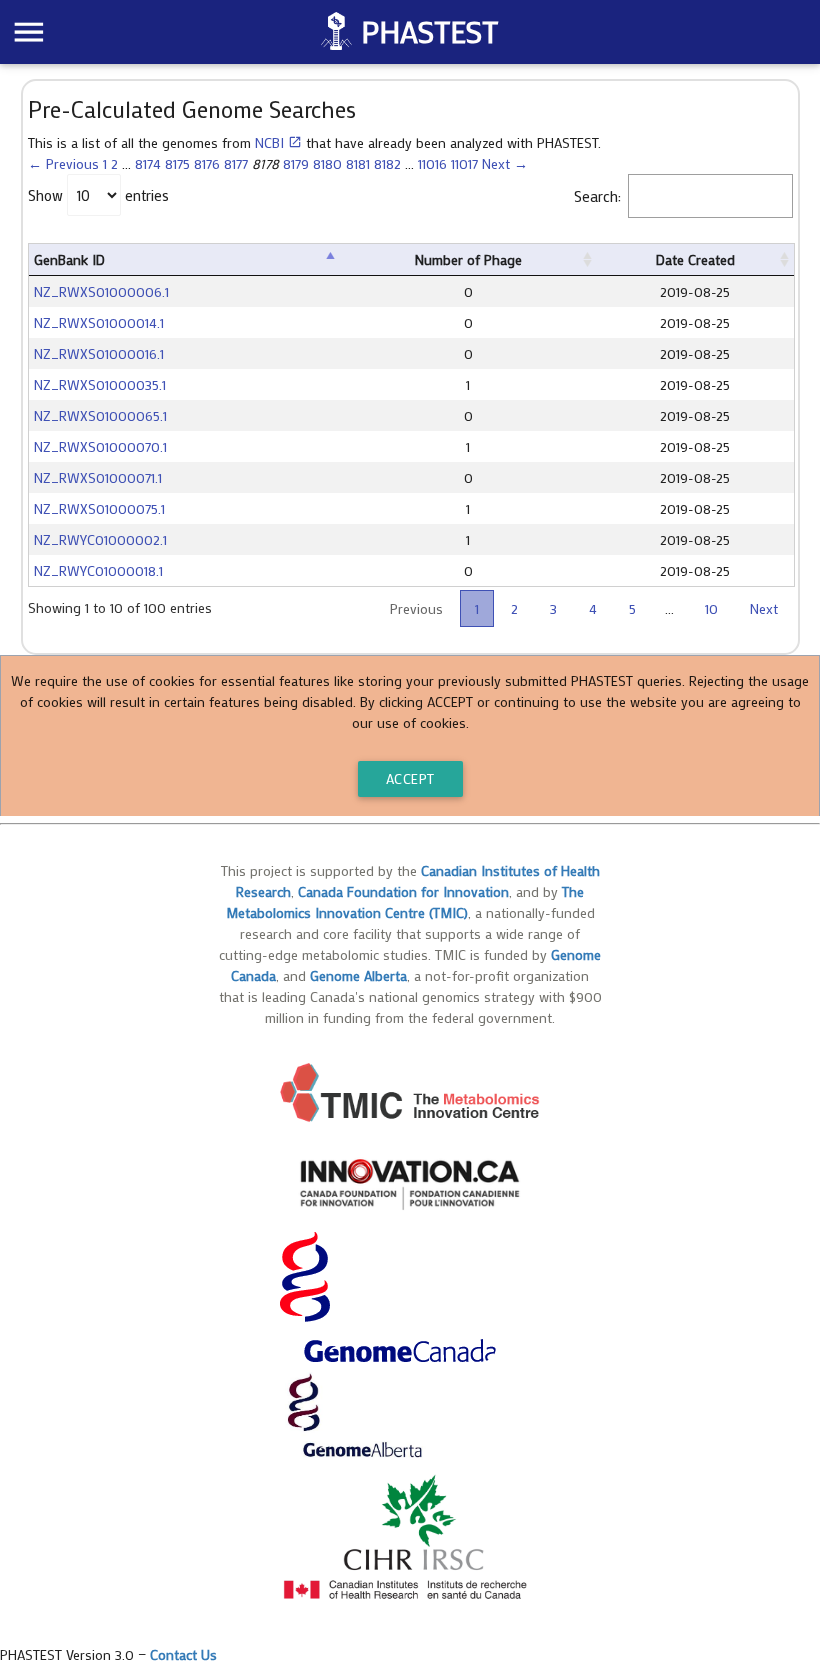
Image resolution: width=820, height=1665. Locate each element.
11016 (432, 163)
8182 (387, 163)
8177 (236, 163)
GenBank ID (69, 259)
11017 (464, 163)
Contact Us (183, 1654)
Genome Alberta (358, 975)
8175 (177, 163)
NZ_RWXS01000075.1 (99, 508)
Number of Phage (468, 259)
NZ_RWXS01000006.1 (101, 291)
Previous (416, 608)
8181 (358, 163)
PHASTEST (429, 31)
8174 (148, 163)
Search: (597, 195)
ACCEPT (410, 778)
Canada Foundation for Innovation (403, 891)
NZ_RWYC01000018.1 (98, 570)
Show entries (98, 195)
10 (711, 608)
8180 (327, 163)
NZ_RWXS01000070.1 (100, 446)
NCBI (278, 142)
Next (764, 608)
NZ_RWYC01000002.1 (100, 539)
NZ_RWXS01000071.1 (98, 477)
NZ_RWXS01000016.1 (99, 353)
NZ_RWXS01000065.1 (100, 415)
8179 (296, 163)
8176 (207, 163)
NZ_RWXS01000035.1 (100, 384)
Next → (505, 163)
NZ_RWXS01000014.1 (99, 322)
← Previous (63, 163)
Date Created (695, 259)
